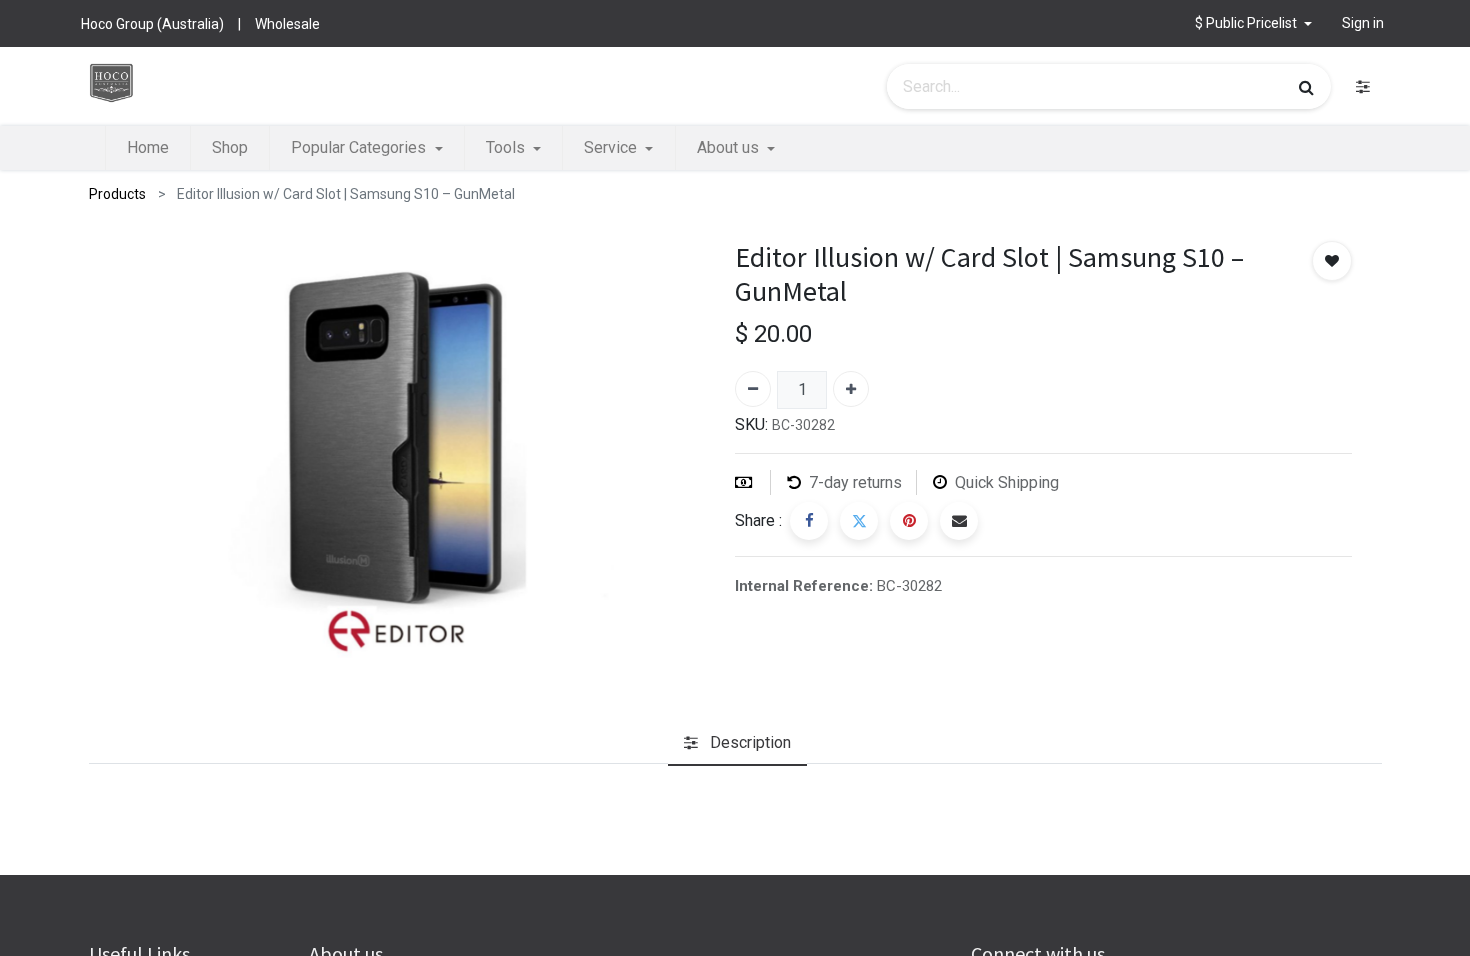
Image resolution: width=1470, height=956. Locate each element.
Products (117, 194)
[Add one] (851, 389)
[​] (1363, 86)
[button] (1253, 23)
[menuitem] (148, 148)
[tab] (737, 743)
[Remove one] (753, 389)
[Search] (1306, 87)
